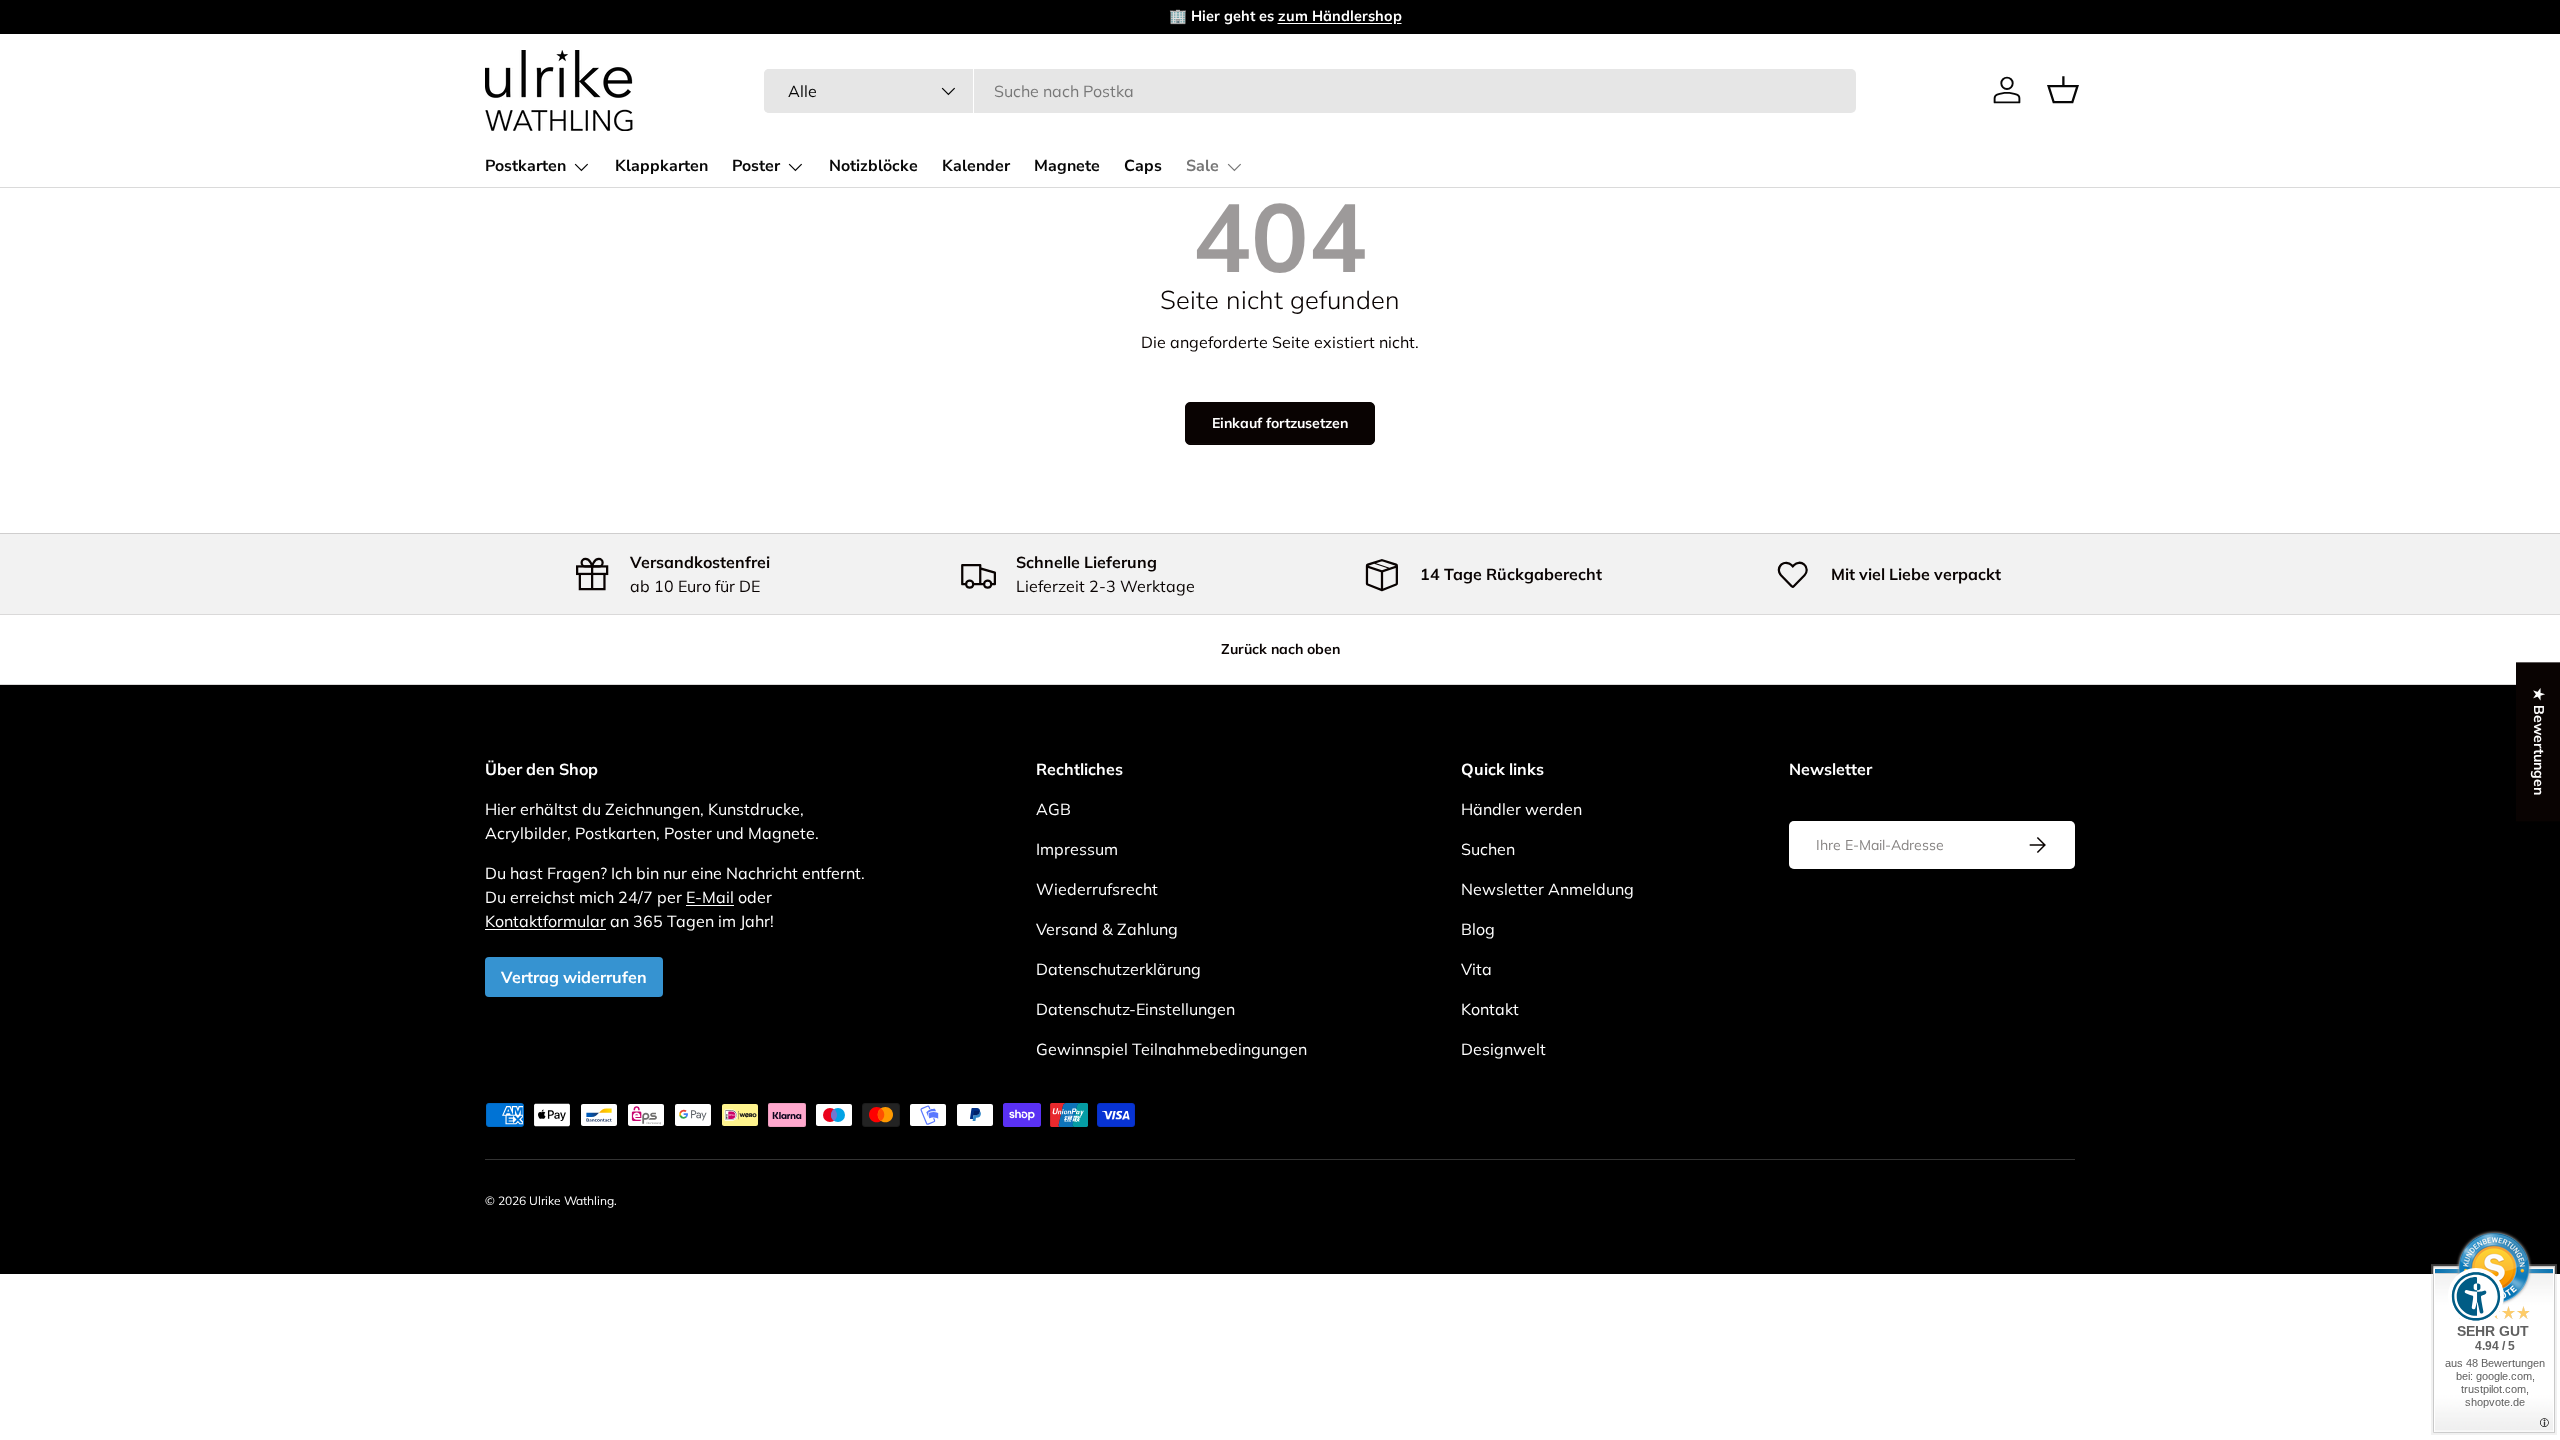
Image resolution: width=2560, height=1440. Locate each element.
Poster (756, 166)
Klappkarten (661, 166)
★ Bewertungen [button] (2539, 741)
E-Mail (710, 897)
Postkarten (525, 166)
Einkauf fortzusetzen (1280, 423)
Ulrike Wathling (571, 1200)
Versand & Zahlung (1107, 929)
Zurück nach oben (1280, 649)
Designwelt (1503, 1049)
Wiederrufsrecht (1097, 889)
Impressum (1077, 849)
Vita (1476, 969)
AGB (1053, 809)
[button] (2063, 90)
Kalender (976, 166)
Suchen (1488, 849)
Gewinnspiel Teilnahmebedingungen (1171, 1049)
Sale (1202, 166)
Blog (1478, 929)
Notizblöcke (873, 166)
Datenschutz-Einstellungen (1135, 1009)
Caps (1143, 166)
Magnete (1067, 166)
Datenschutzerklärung (1118, 969)
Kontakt (1490, 1009)
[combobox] (1310, 91)
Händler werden (1521, 809)
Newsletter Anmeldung (1547, 889)
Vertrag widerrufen (574, 977)
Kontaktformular (545, 921)
